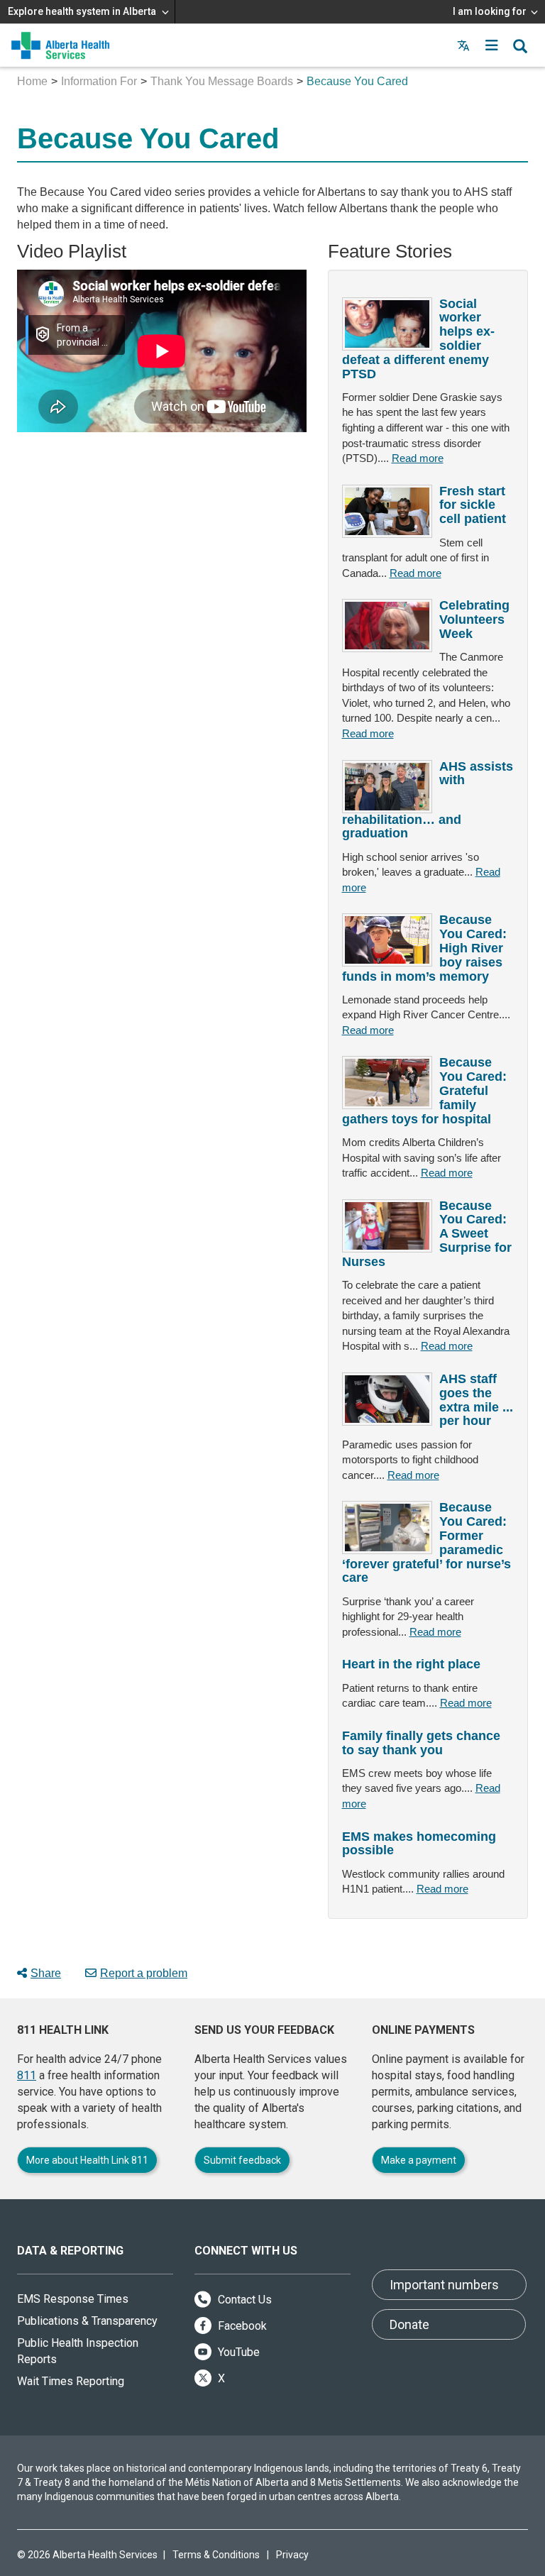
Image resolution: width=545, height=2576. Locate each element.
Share (46, 1973)
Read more (418, 458)
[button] (492, 45)
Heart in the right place (411, 1664)
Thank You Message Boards (222, 81)
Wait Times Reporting (71, 2381)
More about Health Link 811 (87, 2160)
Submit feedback (242, 2160)
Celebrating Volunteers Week (474, 620)
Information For (99, 81)
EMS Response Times (73, 2299)
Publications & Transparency (87, 2321)
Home (32, 81)
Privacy (292, 2555)
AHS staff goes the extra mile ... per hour (476, 1400)
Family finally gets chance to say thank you (421, 1743)
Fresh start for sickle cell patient (473, 505)
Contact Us (243, 2300)
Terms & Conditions (216, 2555)
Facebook (241, 2326)
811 (27, 2075)
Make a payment (419, 2160)
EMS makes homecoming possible (419, 1844)
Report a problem (144, 1973)
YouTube (237, 2352)
